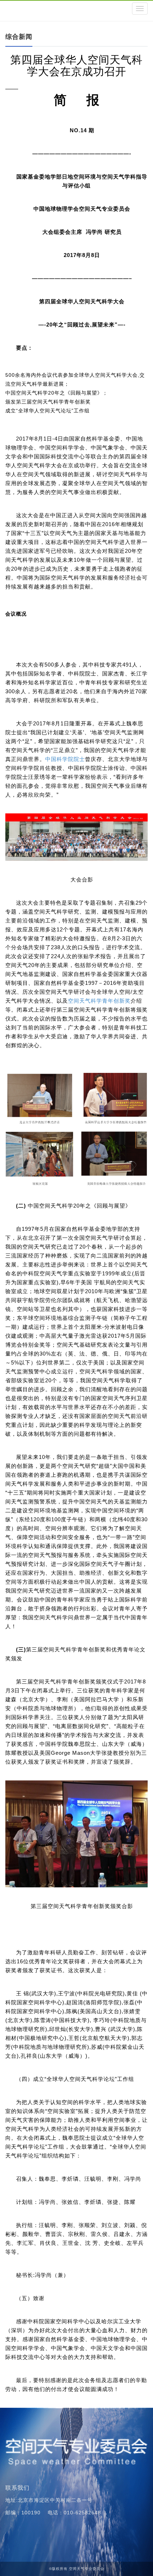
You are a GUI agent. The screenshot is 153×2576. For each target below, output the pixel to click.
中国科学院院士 (65, 759)
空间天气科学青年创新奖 (99, 1001)
